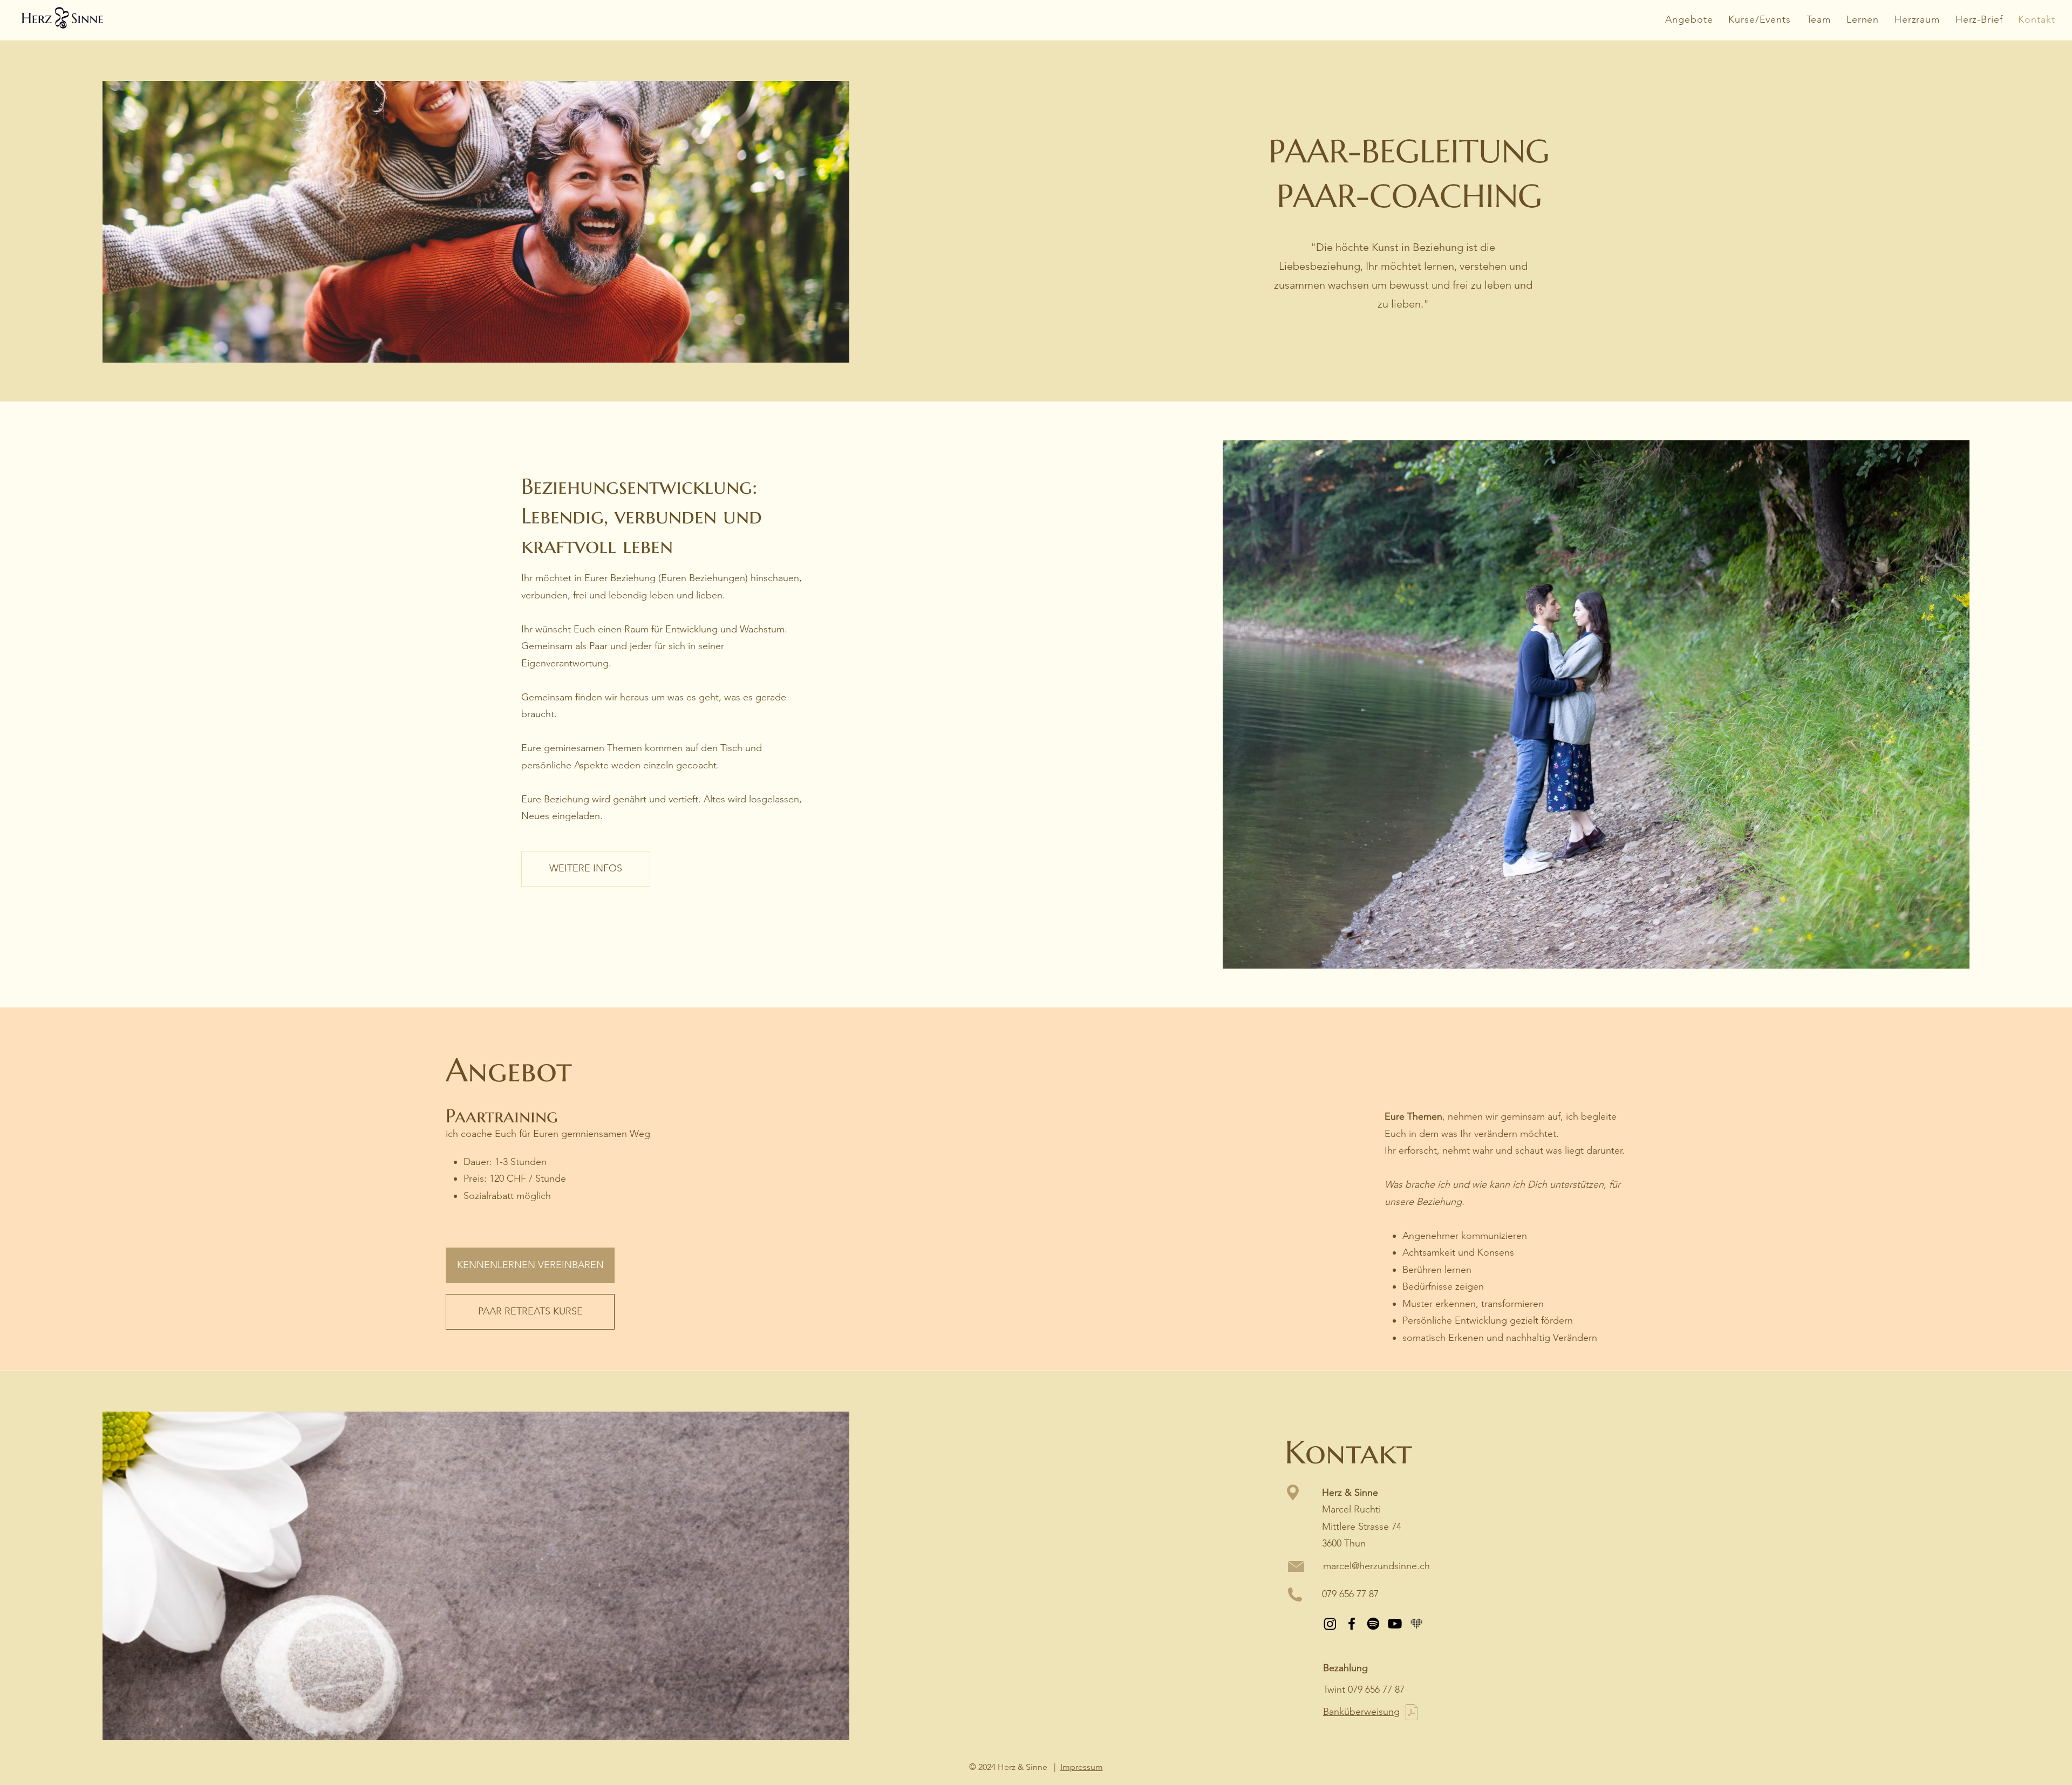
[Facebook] (1352, 1624)
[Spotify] (1373, 1624)
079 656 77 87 (1350, 1594)
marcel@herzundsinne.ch (1376, 1566)
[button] (1863, 19)
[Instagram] (1330, 1624)
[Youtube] (1395, 1624)
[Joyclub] (1416, 1624)
